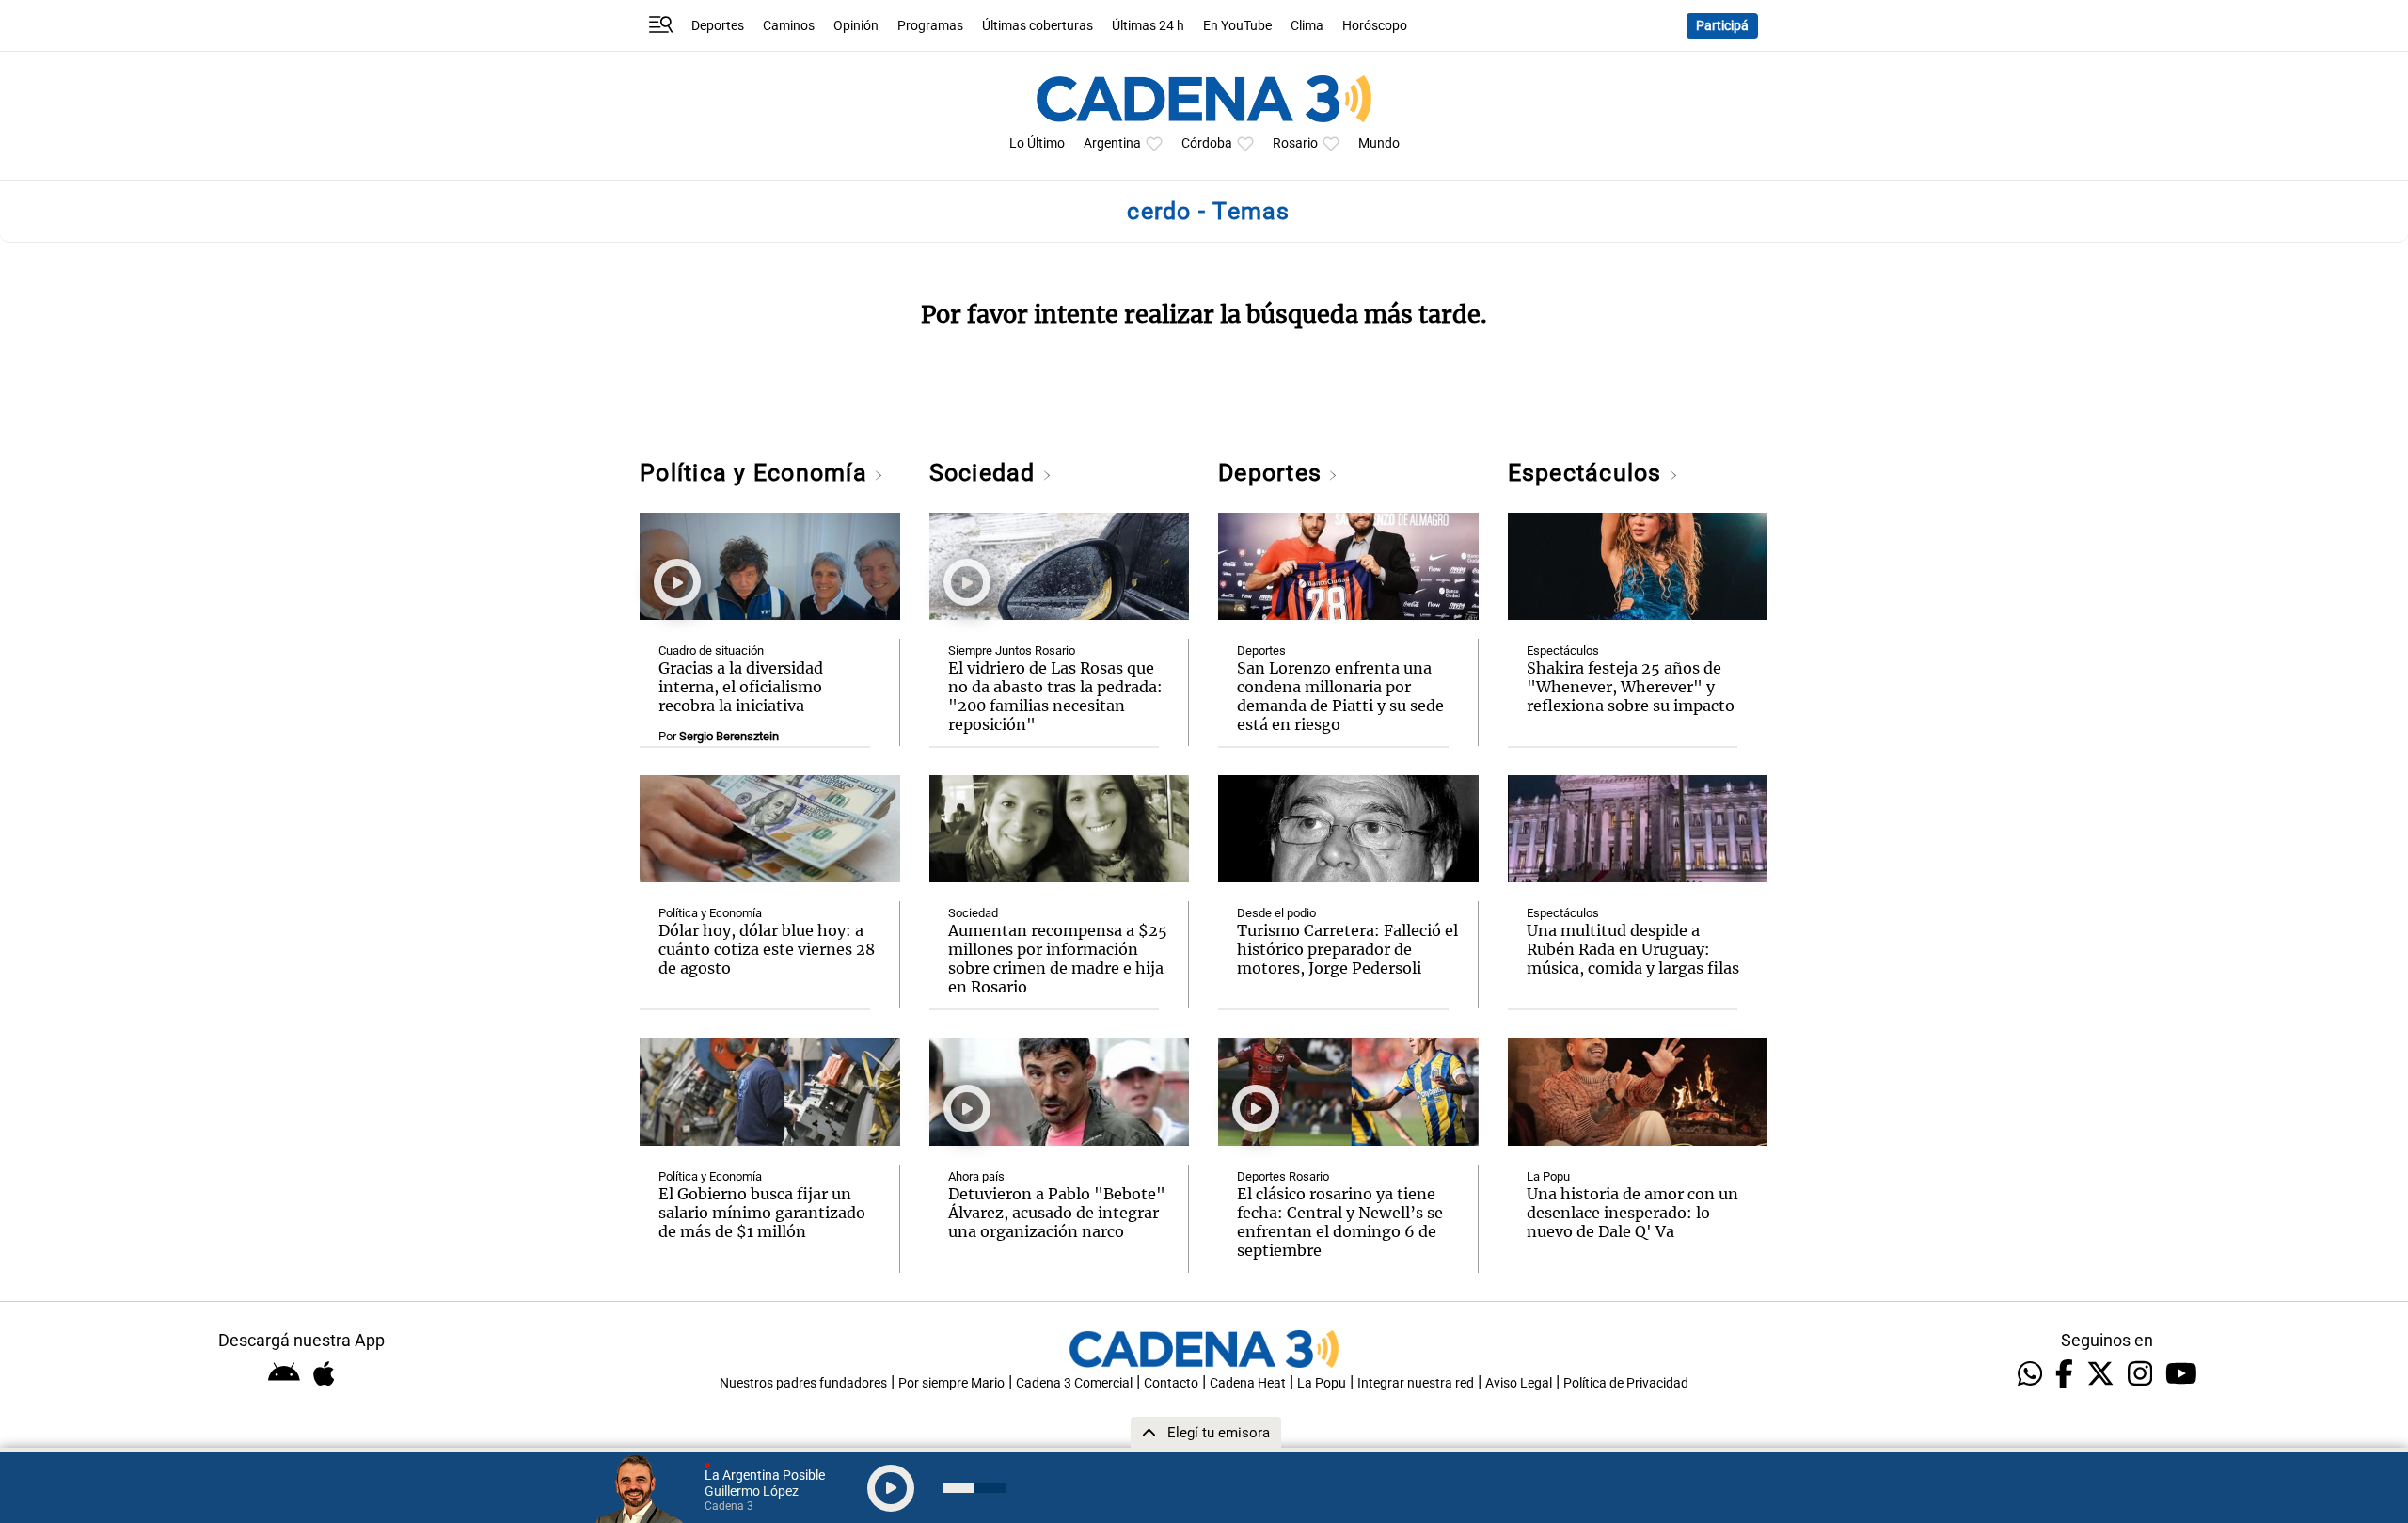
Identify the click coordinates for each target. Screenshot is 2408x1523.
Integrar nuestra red (1416, 1383)
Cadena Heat (1248, 1383)
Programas (930, 26)
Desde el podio (1276, 913)
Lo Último (1037, 143)
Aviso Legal (1519, 1383)
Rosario (1295, 143)
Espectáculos (1588, 473)
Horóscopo (1375, 26)
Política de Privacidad (1626, 1383)
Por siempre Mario (951, 1383)
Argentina (1112, 143)
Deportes (718, 26)
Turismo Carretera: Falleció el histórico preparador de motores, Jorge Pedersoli (1347, 949)
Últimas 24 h (1148, 26)
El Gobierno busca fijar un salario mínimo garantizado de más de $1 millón (762, 1213)
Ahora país (976, 1176)
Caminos (789, 26)
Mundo (1379, 143)
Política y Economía (757, 473)
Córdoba (1207, 143)
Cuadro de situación (711, 650)
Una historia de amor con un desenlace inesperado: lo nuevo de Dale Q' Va (1632, 1213)
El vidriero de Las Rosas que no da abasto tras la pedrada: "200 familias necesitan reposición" (1055, 696)
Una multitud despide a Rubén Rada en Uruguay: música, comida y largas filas (1633, 949)
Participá (1722, 26)
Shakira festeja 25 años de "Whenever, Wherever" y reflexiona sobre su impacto (1631, 687)
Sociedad (986, 473)
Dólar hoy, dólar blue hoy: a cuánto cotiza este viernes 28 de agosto (767, 949)
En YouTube (1237, 26)
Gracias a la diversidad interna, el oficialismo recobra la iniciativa (741, 687)
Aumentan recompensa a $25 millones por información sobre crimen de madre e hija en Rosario (1058, 959)
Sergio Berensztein (729, 736)
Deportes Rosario (1283, 1176)
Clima (1307, 26)
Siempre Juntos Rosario (1012, 650)
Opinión (856, 26)
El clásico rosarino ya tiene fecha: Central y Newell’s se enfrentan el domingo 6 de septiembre (1340, 1222)
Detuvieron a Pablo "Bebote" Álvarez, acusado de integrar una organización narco (1057, 1213)
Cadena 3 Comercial (1074, 1383)
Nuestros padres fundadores (803, 1383)
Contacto (1171, 1383)
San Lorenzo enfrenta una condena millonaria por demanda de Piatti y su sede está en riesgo (1340, 696)
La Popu (1548, 1176)
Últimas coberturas (1038, 26)
